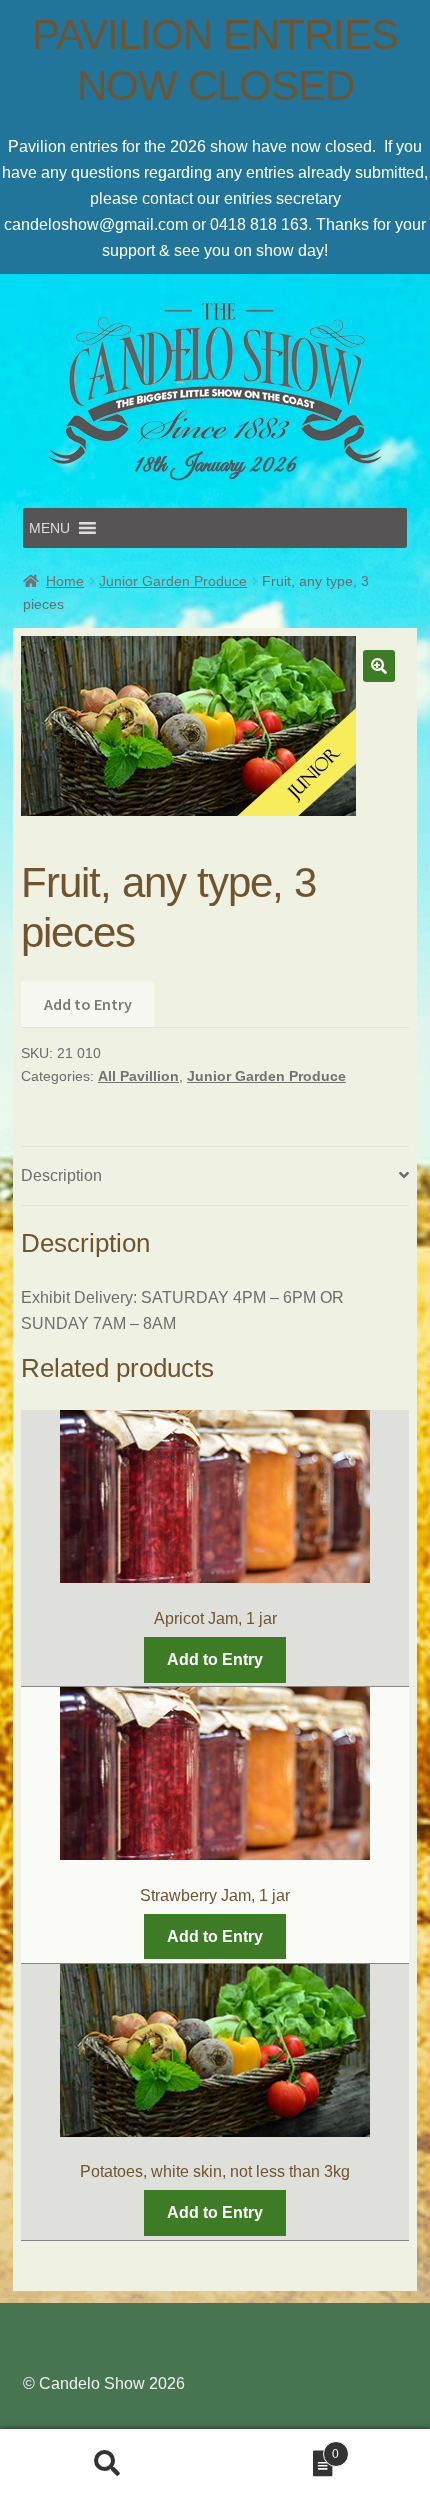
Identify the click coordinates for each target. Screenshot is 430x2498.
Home (65, 581)
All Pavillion (138, 1076)
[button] (49, 528)
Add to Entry (88, 1004)
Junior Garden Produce (173, 581)
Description (61, 1175)
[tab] (215, 1176)
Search (107, 2464)
